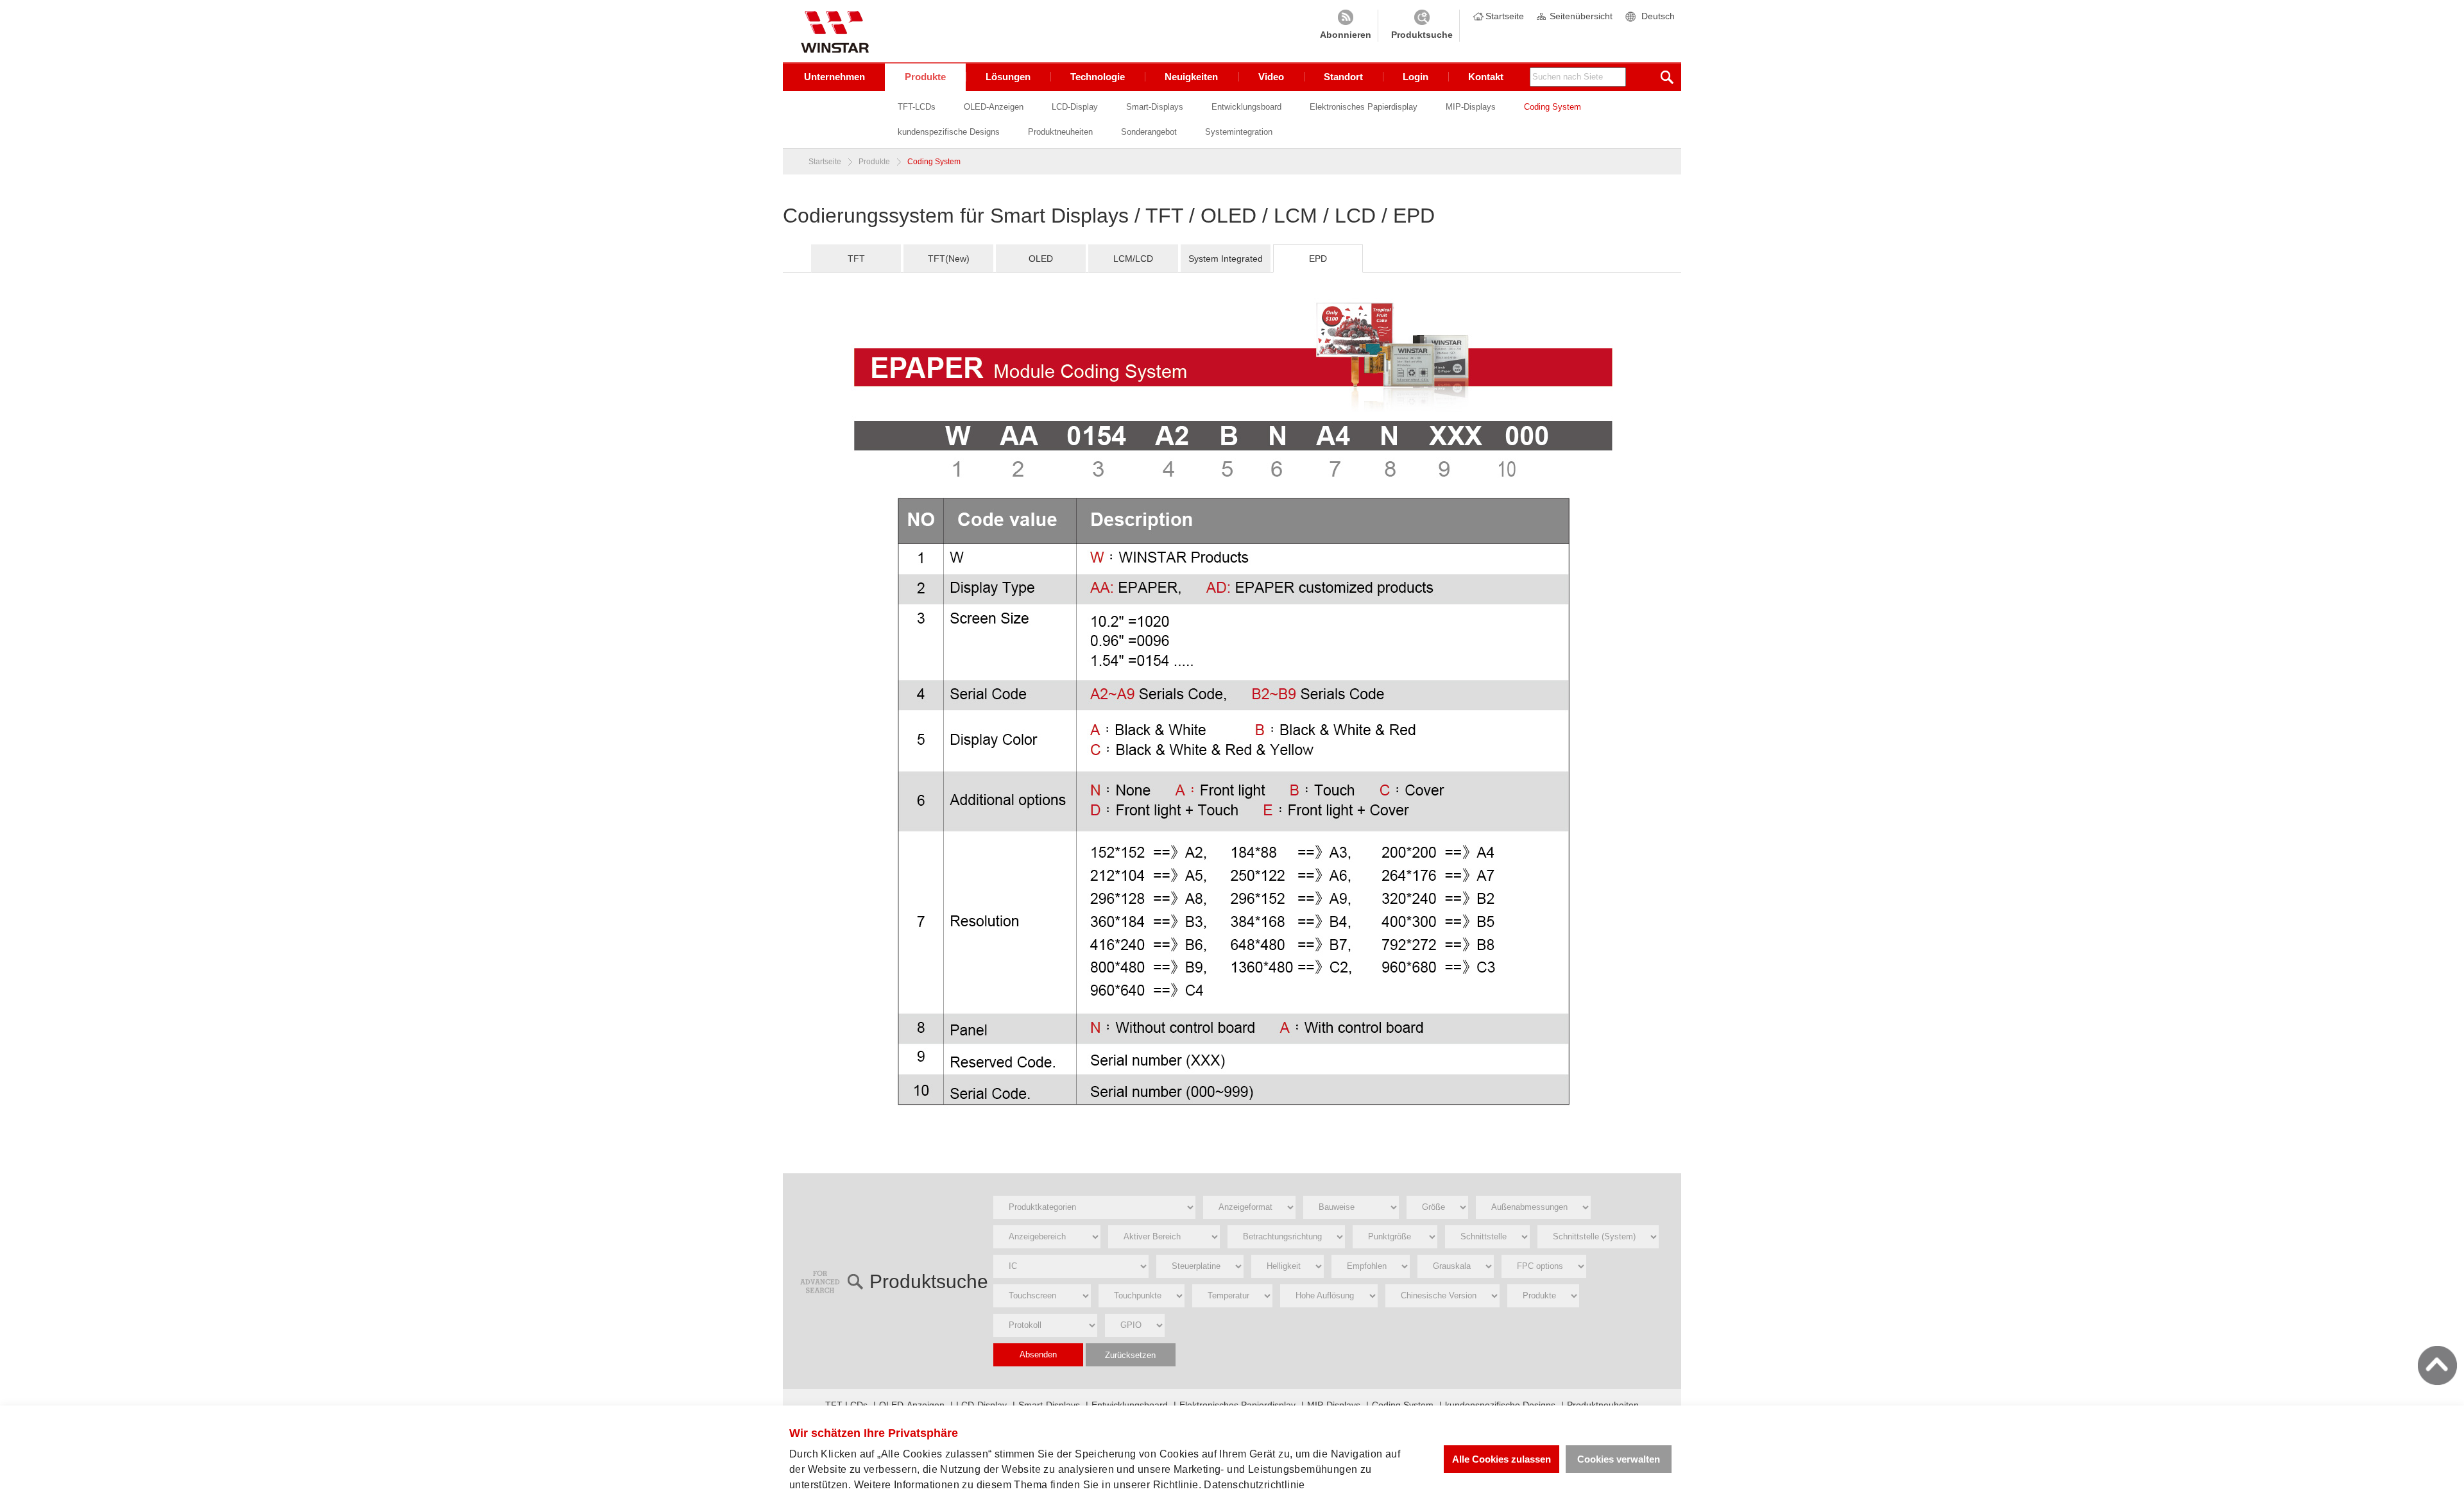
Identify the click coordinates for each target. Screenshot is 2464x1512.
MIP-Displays (1471, 107)
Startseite (1505, 16)
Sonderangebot (1149, 132)
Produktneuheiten (1060, 132)
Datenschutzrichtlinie (1254, 1485)
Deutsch (1658, 16)
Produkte (925, 77)
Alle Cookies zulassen (1502, 1459)
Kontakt (1486, 77)
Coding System (1553, 107)
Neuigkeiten (1191, 77)
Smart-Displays (1155, 107)
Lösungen (1008, 77)
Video (1271, 77)
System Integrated (1226, 259)
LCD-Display (1075, 107)
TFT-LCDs (917, 107)
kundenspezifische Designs (949, 132)
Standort (1343, 77)
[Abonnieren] (1346, 26)
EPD (1318, 259)
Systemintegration (1239, 132)
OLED (1041, 259)
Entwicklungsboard (1246, 107)
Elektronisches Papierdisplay (1364, 107)
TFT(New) (949, 259)
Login (1416, 77)
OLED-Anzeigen (994, 107)
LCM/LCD (1133, 259)
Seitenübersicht (1581, 16)
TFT (856, 259)
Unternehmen (834, 77)
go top (2437, 1365)
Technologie (1098, 77)
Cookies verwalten (1619, 1459)
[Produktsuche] (1422, 26)
